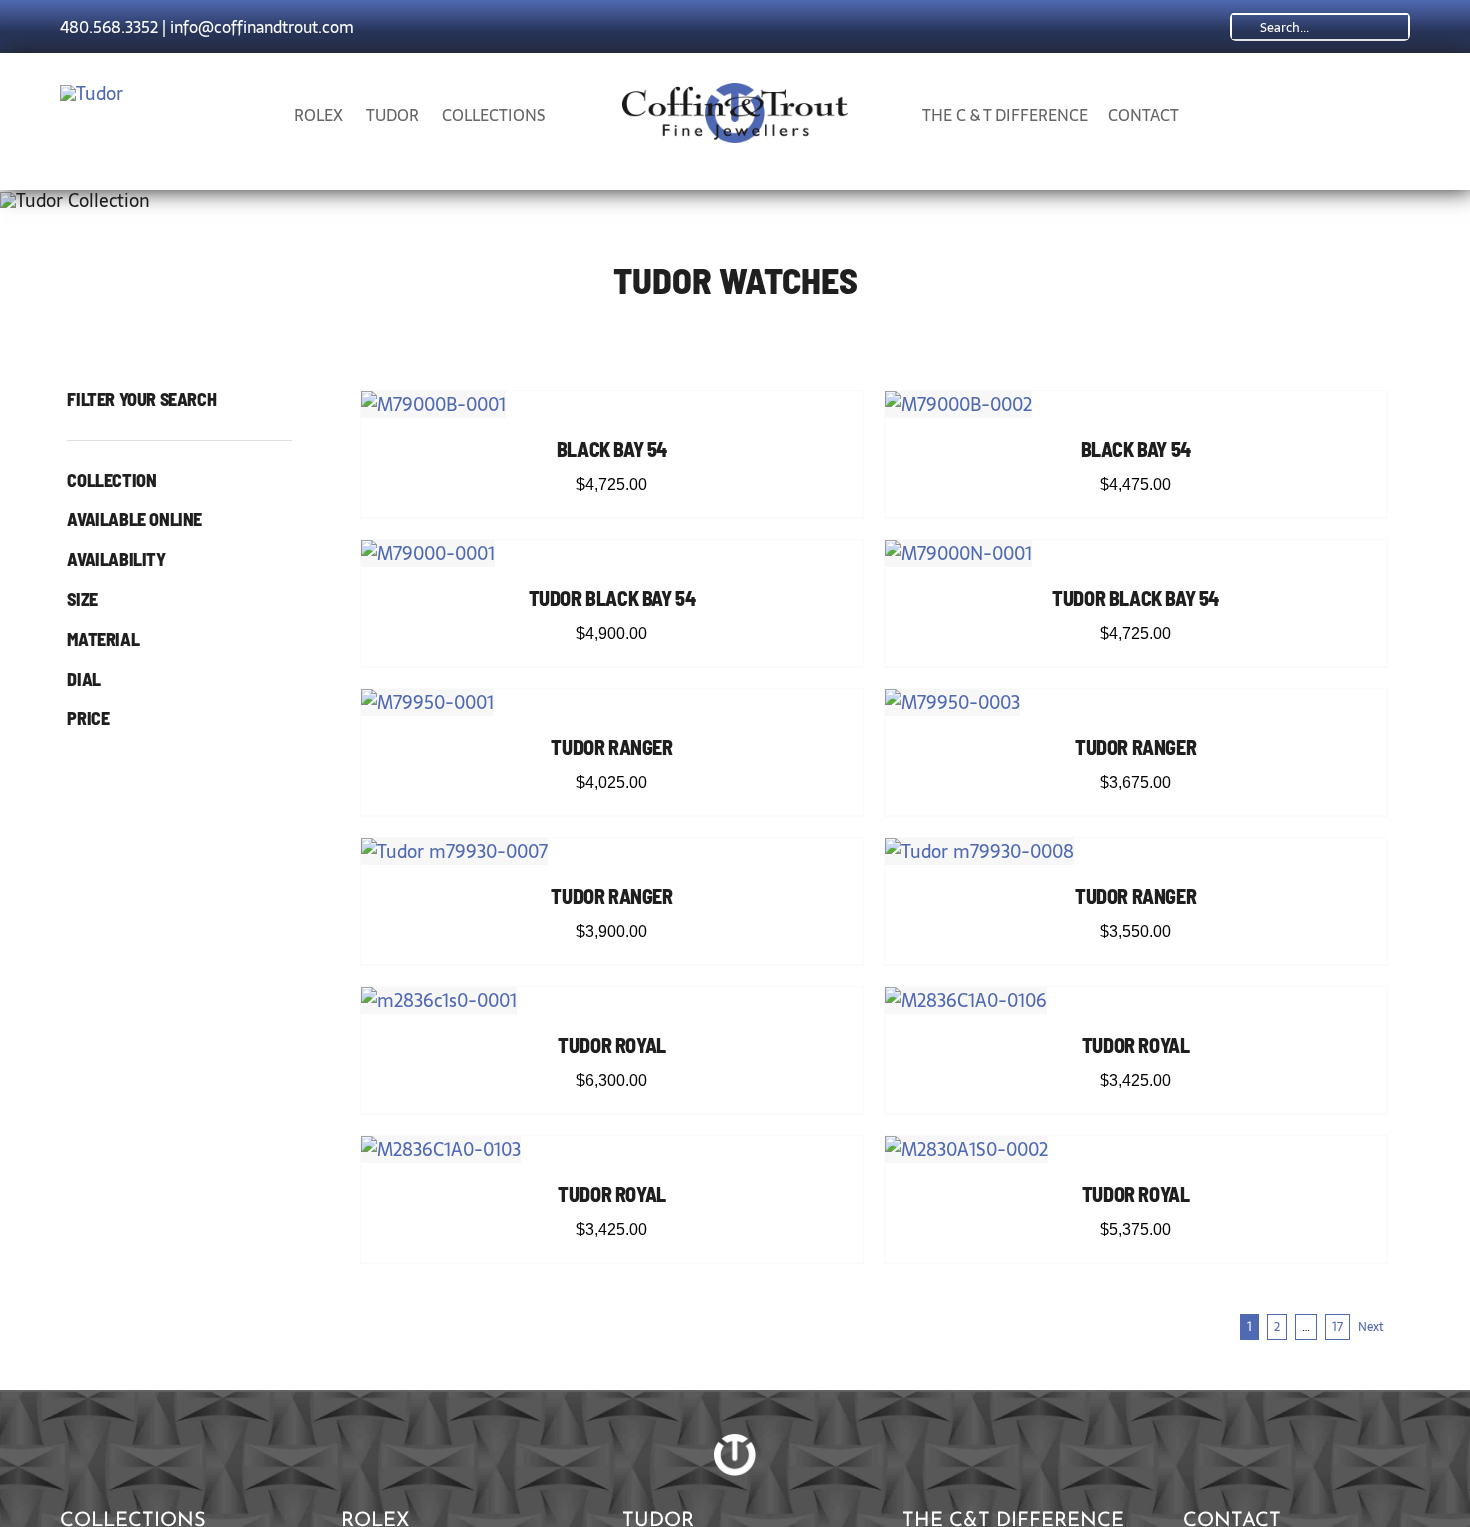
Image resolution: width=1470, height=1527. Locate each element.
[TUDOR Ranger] (427, 702)
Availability (116, 560)
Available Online (134, 520)
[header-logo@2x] (735, 91)
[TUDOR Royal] (439, 1000)
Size (82, 600)
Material (103, 640)
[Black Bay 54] (433, 404)
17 (1337, 1327)
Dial (83, 680)
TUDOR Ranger (611, 747)
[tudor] (91, 93)
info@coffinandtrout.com (262, 27)
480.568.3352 (109, 27)
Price (88, 719)
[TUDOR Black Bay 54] (428, 553)
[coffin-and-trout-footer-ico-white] (735, 1442)
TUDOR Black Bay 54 (612, 598)
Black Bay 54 (612, 449)
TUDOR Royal (612, 1045)
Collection (111, 481)
